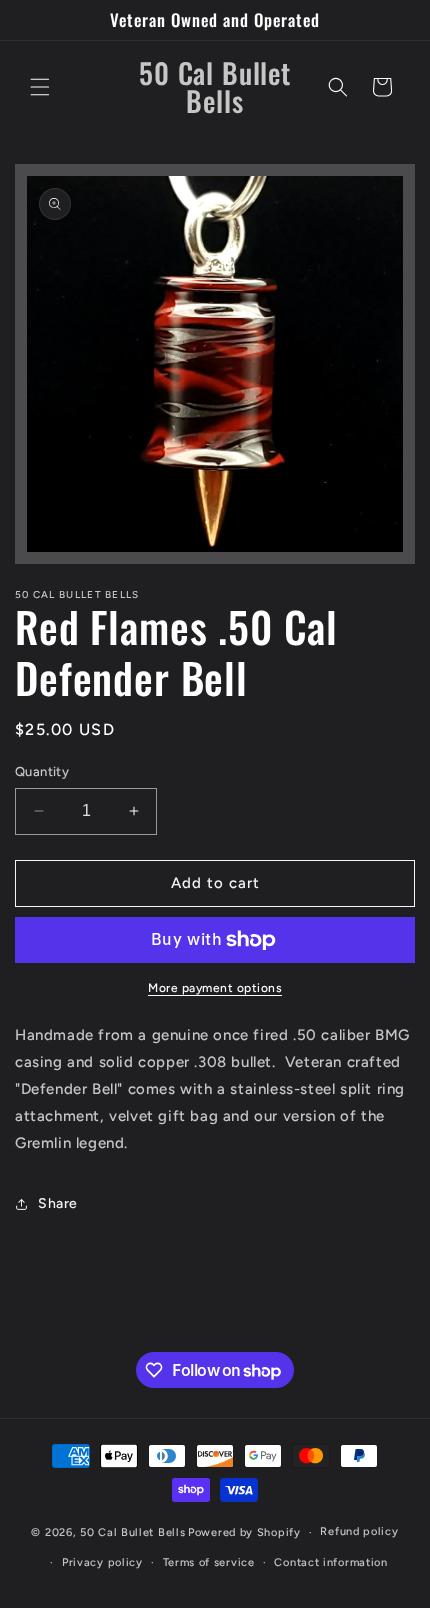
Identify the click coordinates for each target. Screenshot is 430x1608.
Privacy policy (102, 1562)
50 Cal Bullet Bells (132, 1532)
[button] (40, 87)
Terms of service (209, 1562)
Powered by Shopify (244, 1532)
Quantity (42, 771)
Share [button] (58, 1203)
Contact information (330, 1562)
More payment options (215, 988)
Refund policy (359, 1531)
